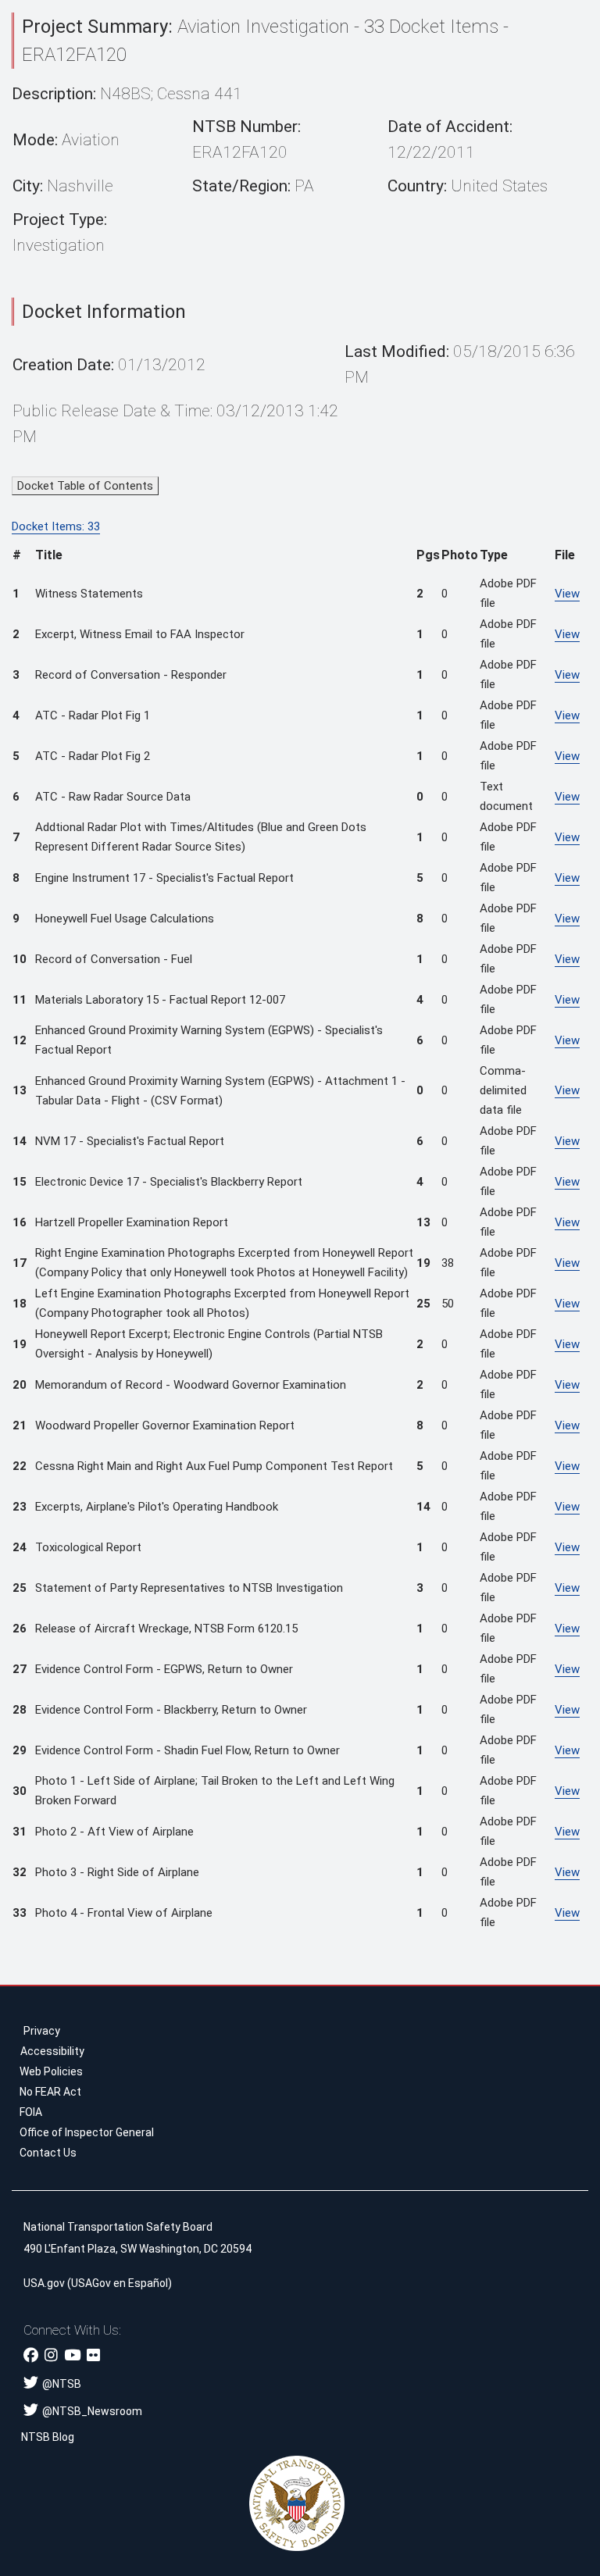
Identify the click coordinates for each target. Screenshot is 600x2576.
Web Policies (51, 2071)
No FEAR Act (50, 2092)
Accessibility (52, 2051)
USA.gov (44, 2283)
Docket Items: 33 (56, 526)
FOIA (31, 2112)
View (567, 594)
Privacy (42, 2031)
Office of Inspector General (87, 2132)
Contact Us (48, 2153)
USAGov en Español (120, 2283)
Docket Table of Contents (85, 486)
